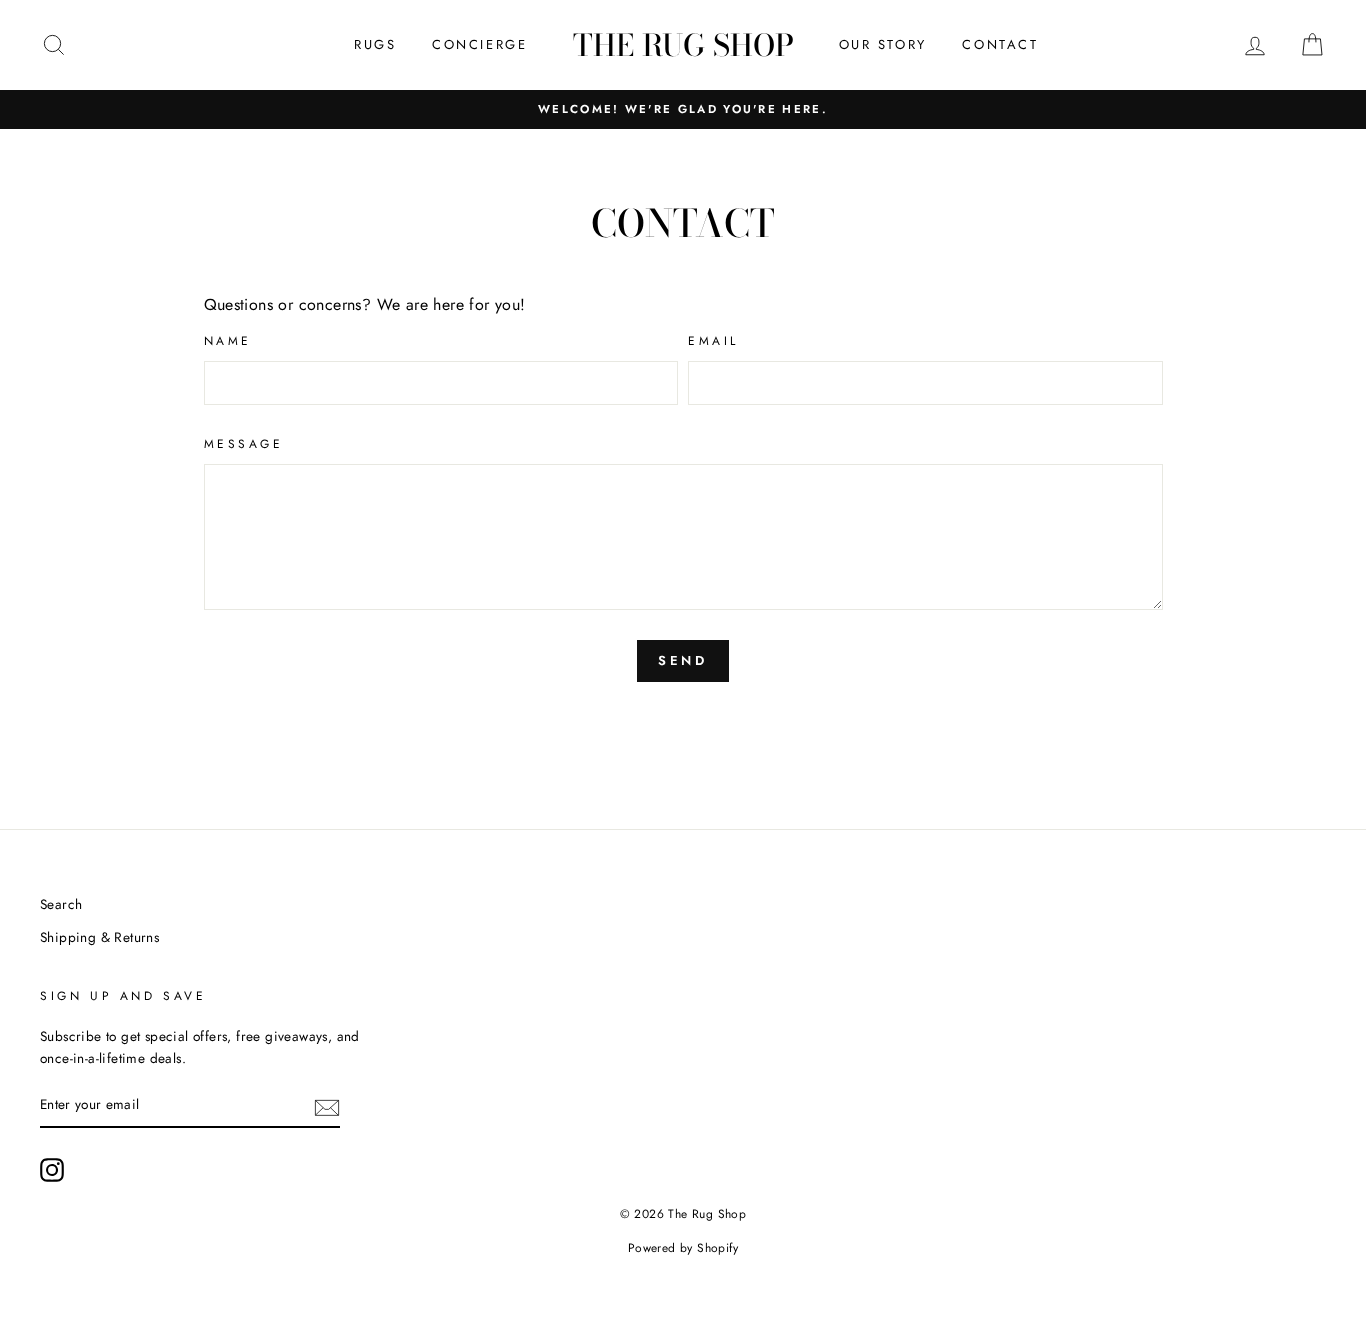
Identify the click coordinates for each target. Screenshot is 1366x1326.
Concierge (479, 44)
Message (244, 444)
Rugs (375, 44)
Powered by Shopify (683, 1248)
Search (61, 904)
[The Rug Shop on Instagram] (52, 1170)
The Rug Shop (683, 45)
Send (683, 660)
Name (228, 341)
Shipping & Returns (99, 937)
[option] (683, 109)
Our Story (883, 44)
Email (713, 341)
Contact (1000, 44)
